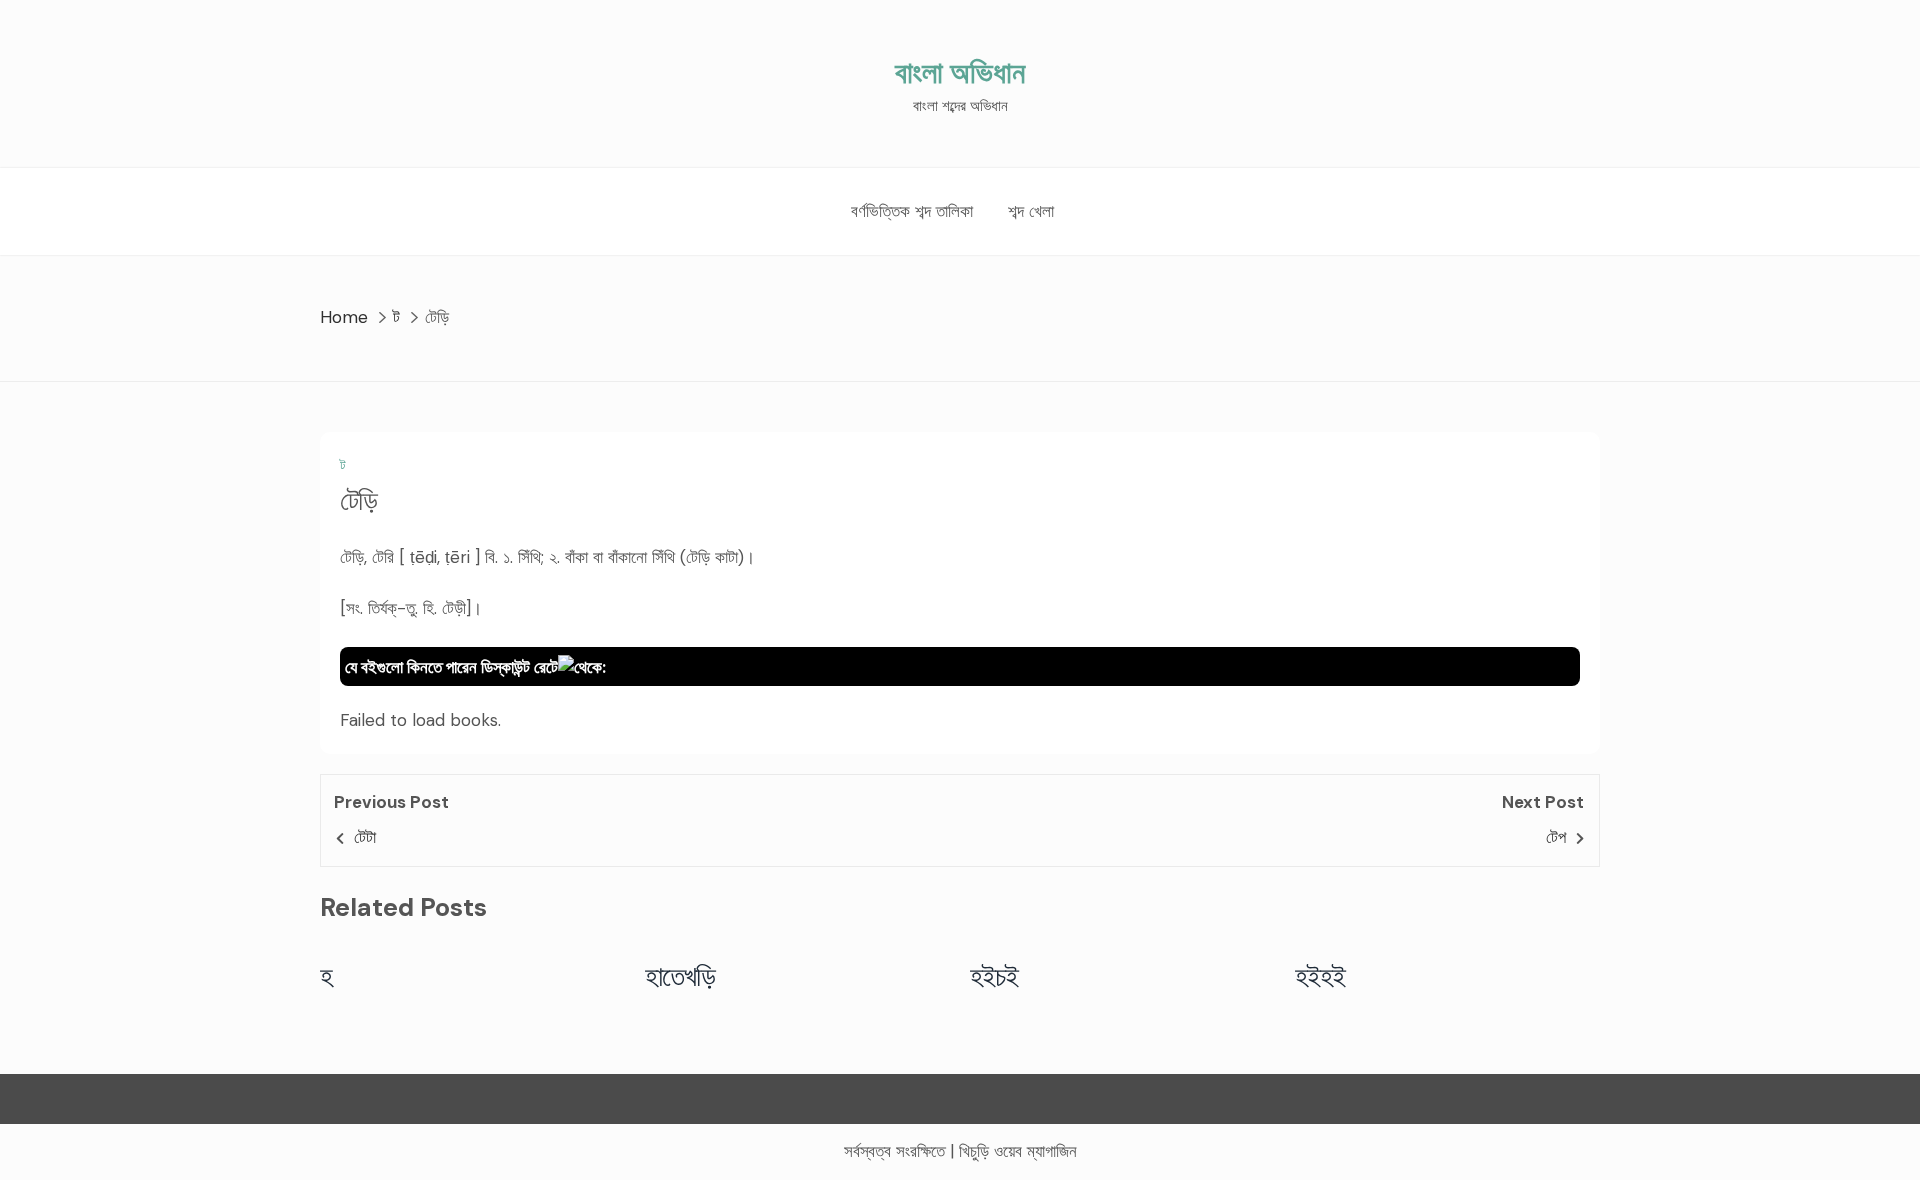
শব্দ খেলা (1031, 211)
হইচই (994, 976)
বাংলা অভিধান (960, 72)
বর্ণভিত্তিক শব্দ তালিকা (912, 211)
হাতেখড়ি (680, 976)
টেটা (365, 837)
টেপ (1556, 837)
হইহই (1320, 976)
